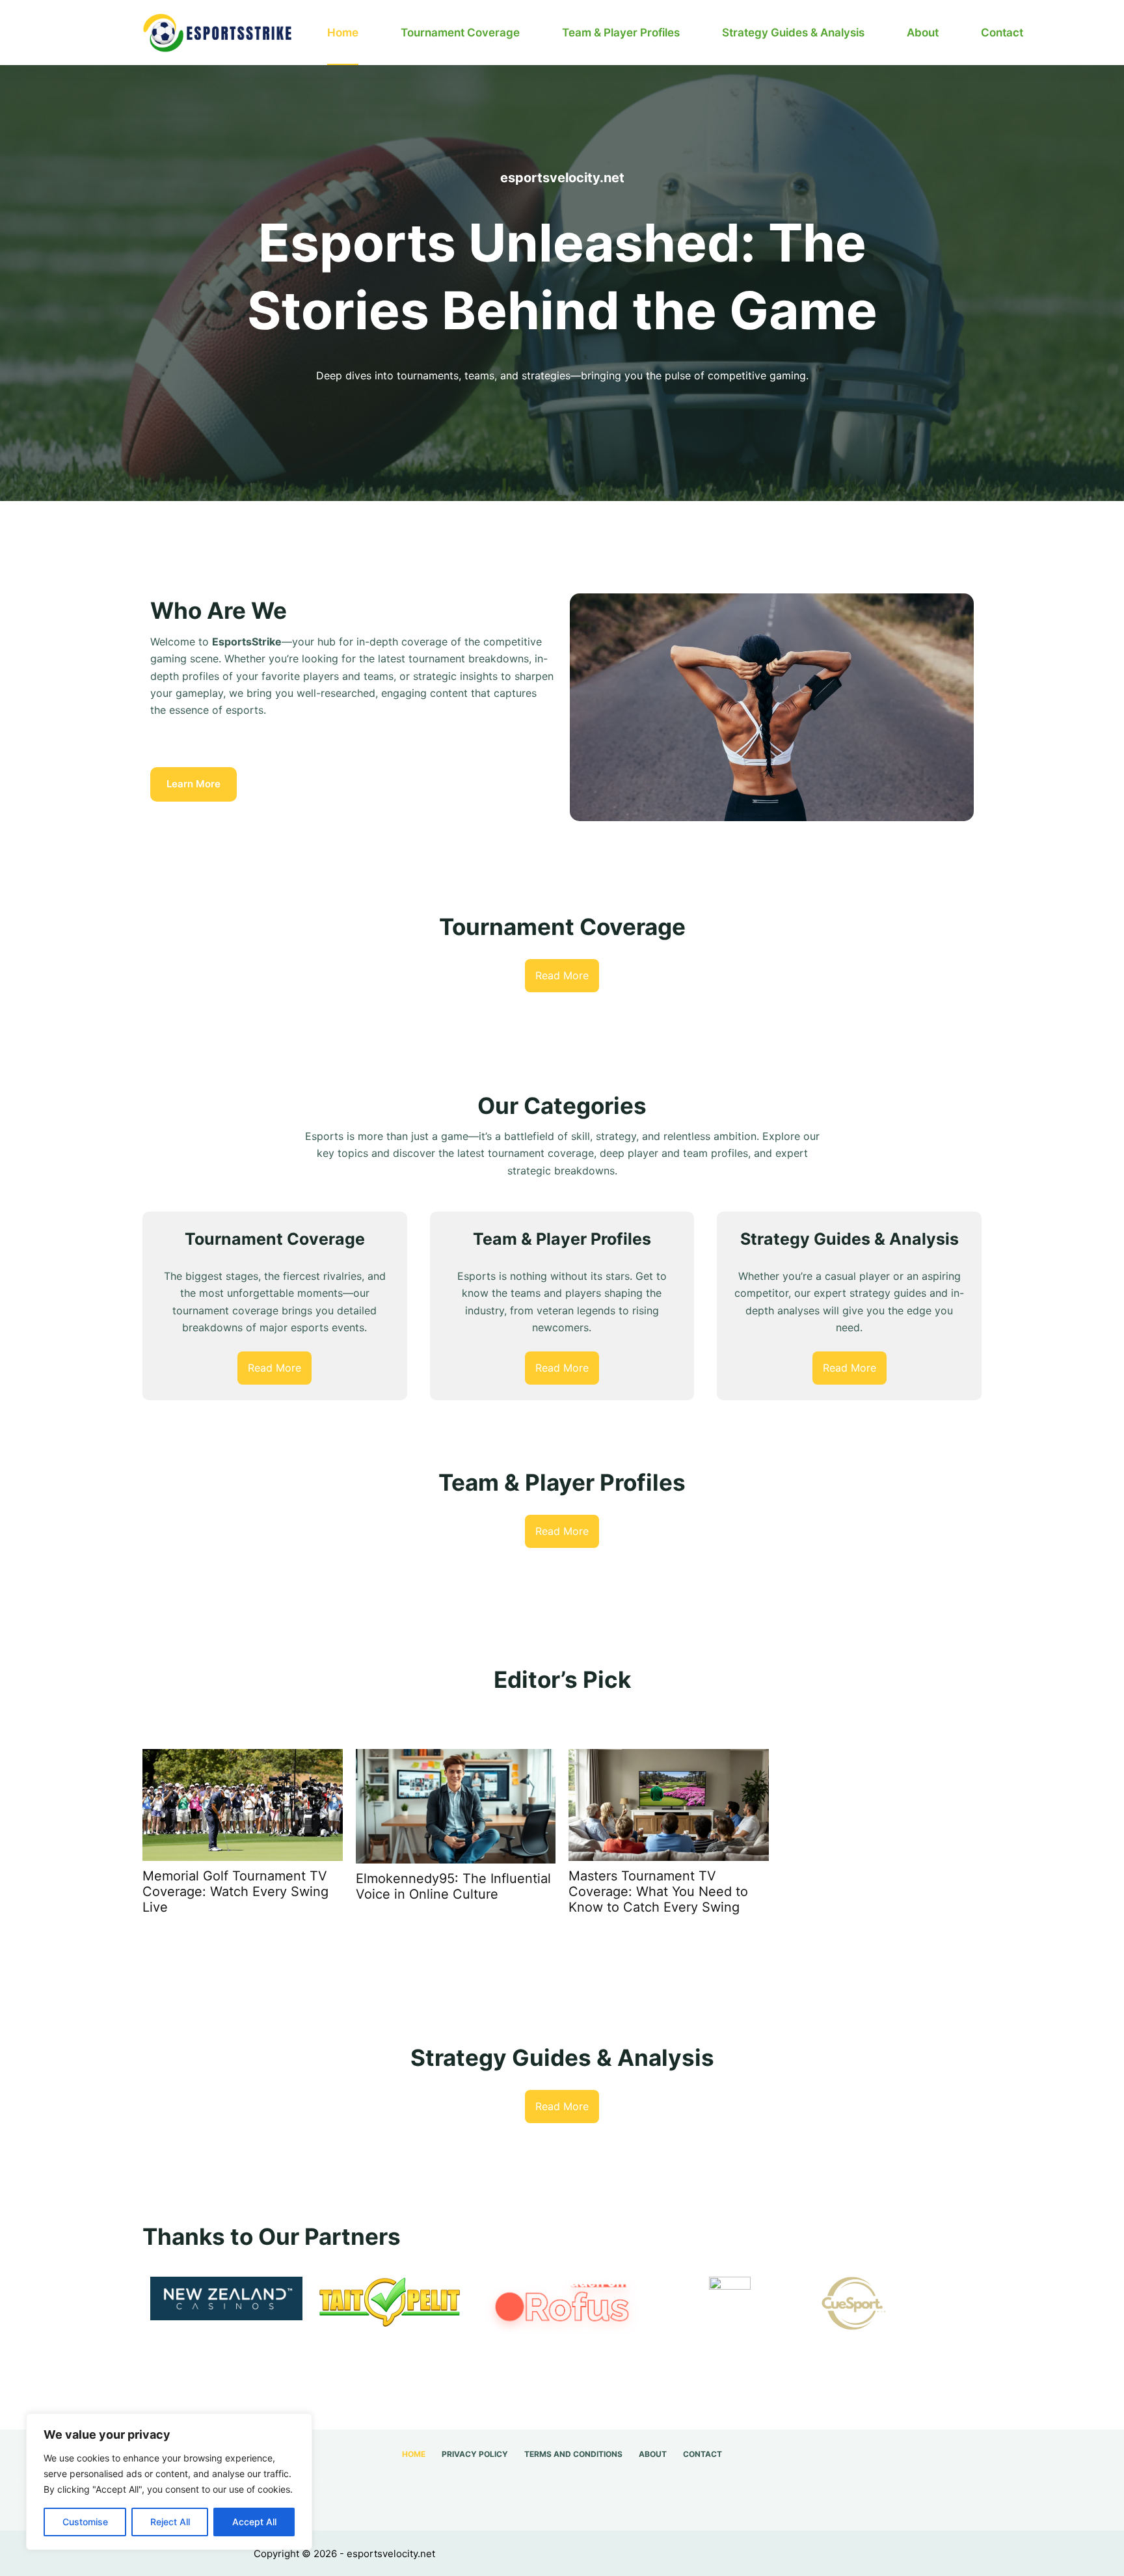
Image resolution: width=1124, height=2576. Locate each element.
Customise (85, 2522)
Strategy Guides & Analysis (793, 33)
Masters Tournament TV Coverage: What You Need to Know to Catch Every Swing (658, 1891)
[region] (169, 2482)
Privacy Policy (475, 2454)
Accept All (254, 2522)
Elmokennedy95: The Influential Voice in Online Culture (453, 1886)
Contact (1002, 33)
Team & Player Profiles (621, 33)
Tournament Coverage (460, 33)
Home (343, 33)
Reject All (170, 2522)
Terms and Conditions (573, 2454)
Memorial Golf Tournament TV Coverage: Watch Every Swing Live (235, 1891)
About (923, 33)
